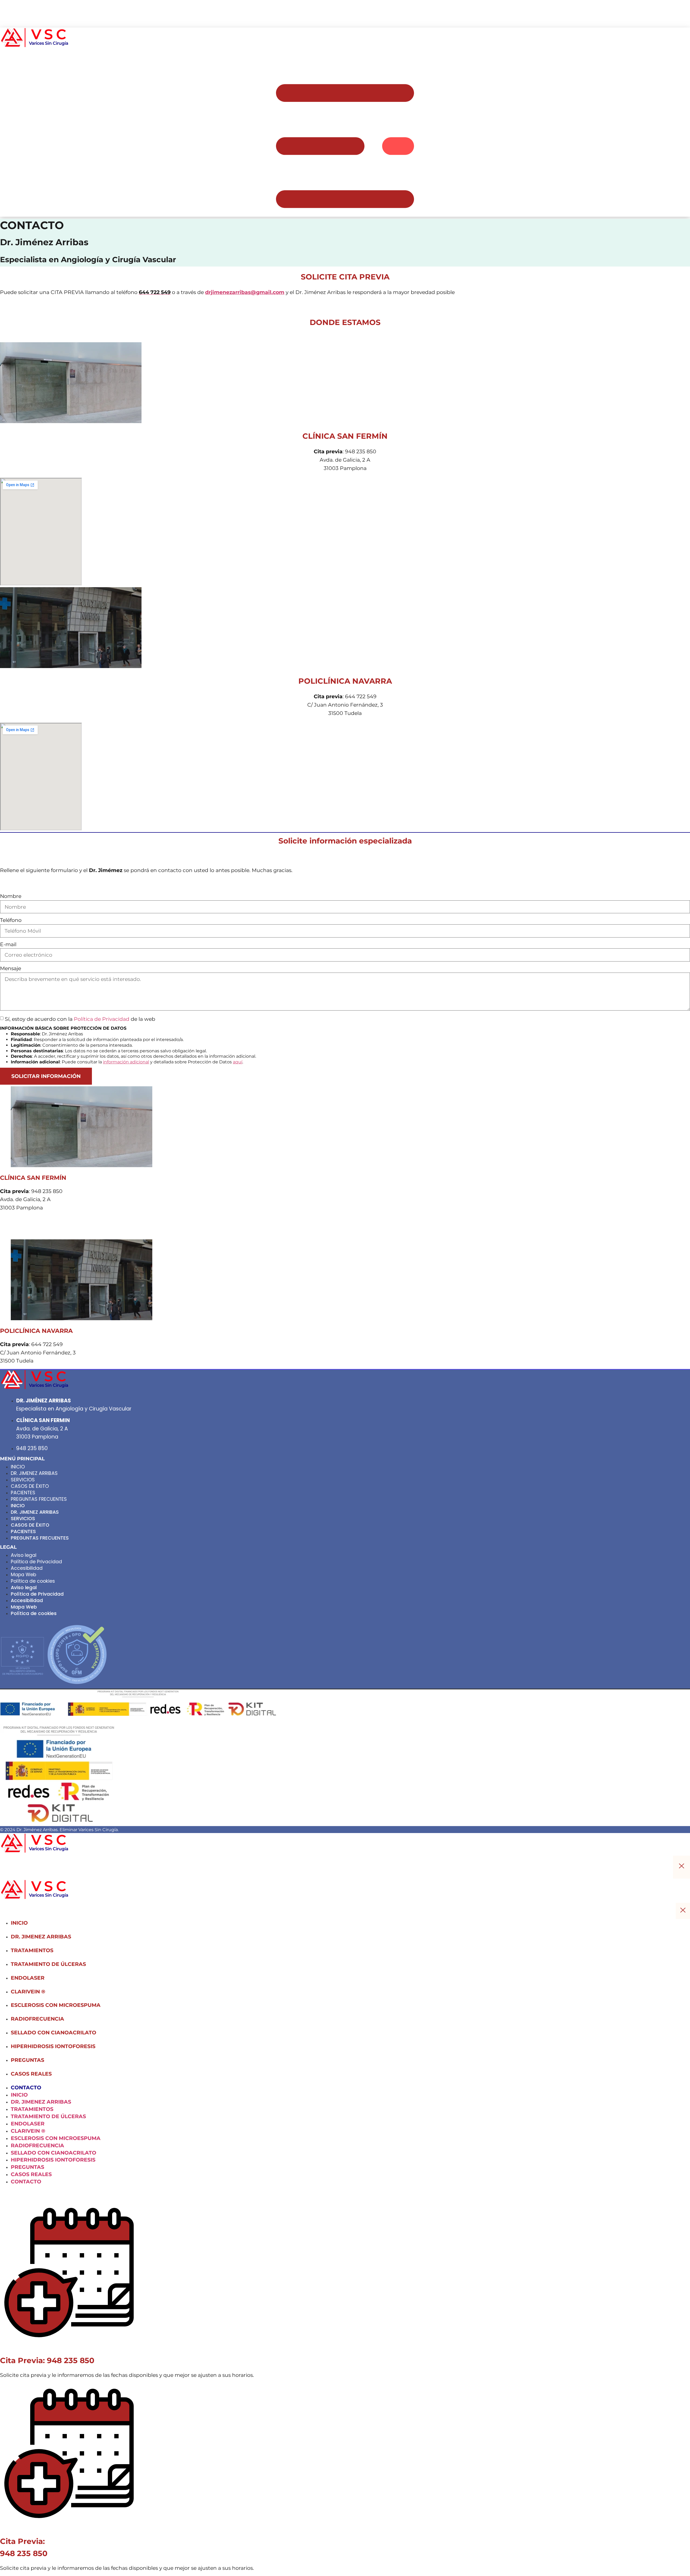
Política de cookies (33, 1581)
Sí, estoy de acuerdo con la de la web (80, 1019)
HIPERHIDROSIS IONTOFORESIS (53, 2046)
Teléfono (11, 920)
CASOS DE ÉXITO (30, 1486)
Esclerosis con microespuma (56, 2005)
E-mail (8, 944)
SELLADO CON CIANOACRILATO (54, 2032)
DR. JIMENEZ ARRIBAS (34, 1473)
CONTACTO (26, 2087)
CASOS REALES (31, 2074)
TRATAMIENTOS (32, 1950)
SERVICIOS (23, 1480)
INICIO (18, 1467)
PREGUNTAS (27, 2060)
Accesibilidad (27, 1568)
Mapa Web (23, 1575)
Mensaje (11, 968)
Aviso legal (24, 1555)
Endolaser (28, 1978)
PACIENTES (23, 1493)
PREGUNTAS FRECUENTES (39, 1499)
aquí (238, 1062)
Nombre (11, 896)
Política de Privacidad (102, 1019)
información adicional (126, 1062)
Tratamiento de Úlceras (48, 1964)
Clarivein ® (28, 1991)
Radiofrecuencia (37, 2019)
